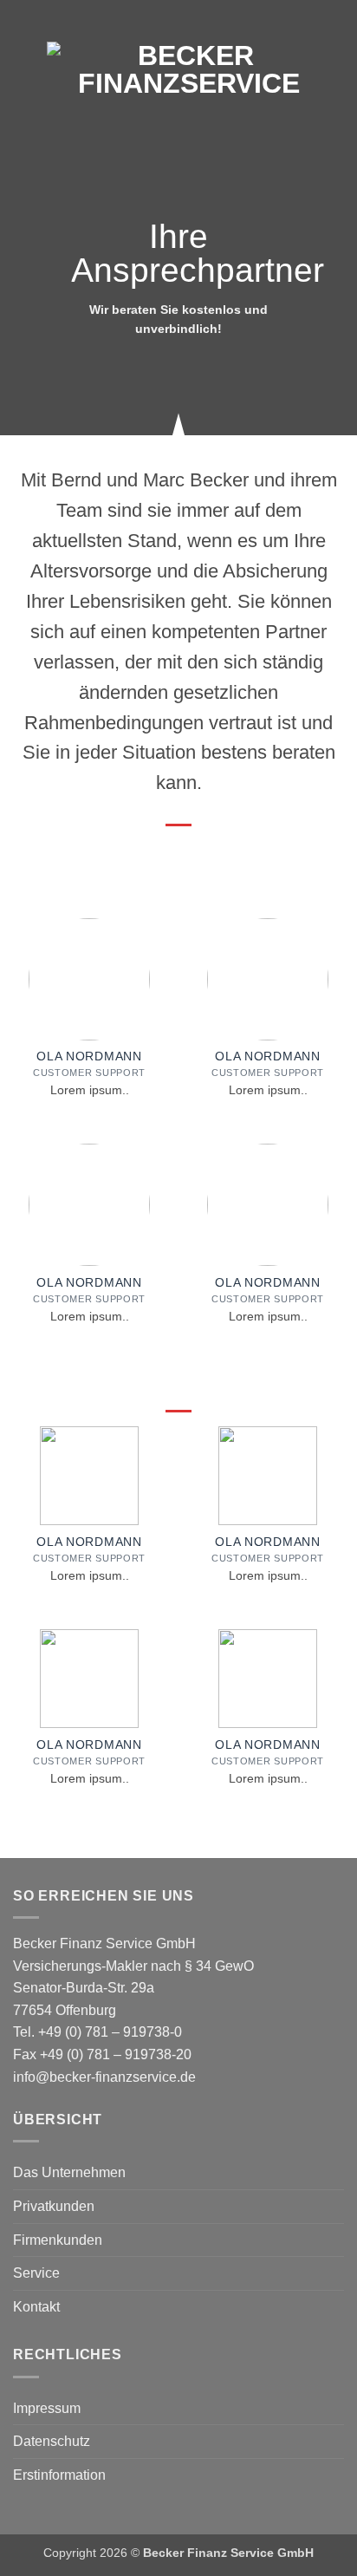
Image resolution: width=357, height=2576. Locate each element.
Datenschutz (52, 2441)
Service (36, 2273)
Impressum (47, 2408)
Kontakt (36, 2307)
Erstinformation (59, 2475)
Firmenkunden (58, 2240)
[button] (23, 69)
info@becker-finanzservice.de (104, 2077)
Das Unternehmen (69, 2172)
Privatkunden (54, 2206)
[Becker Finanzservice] (189, 69)
